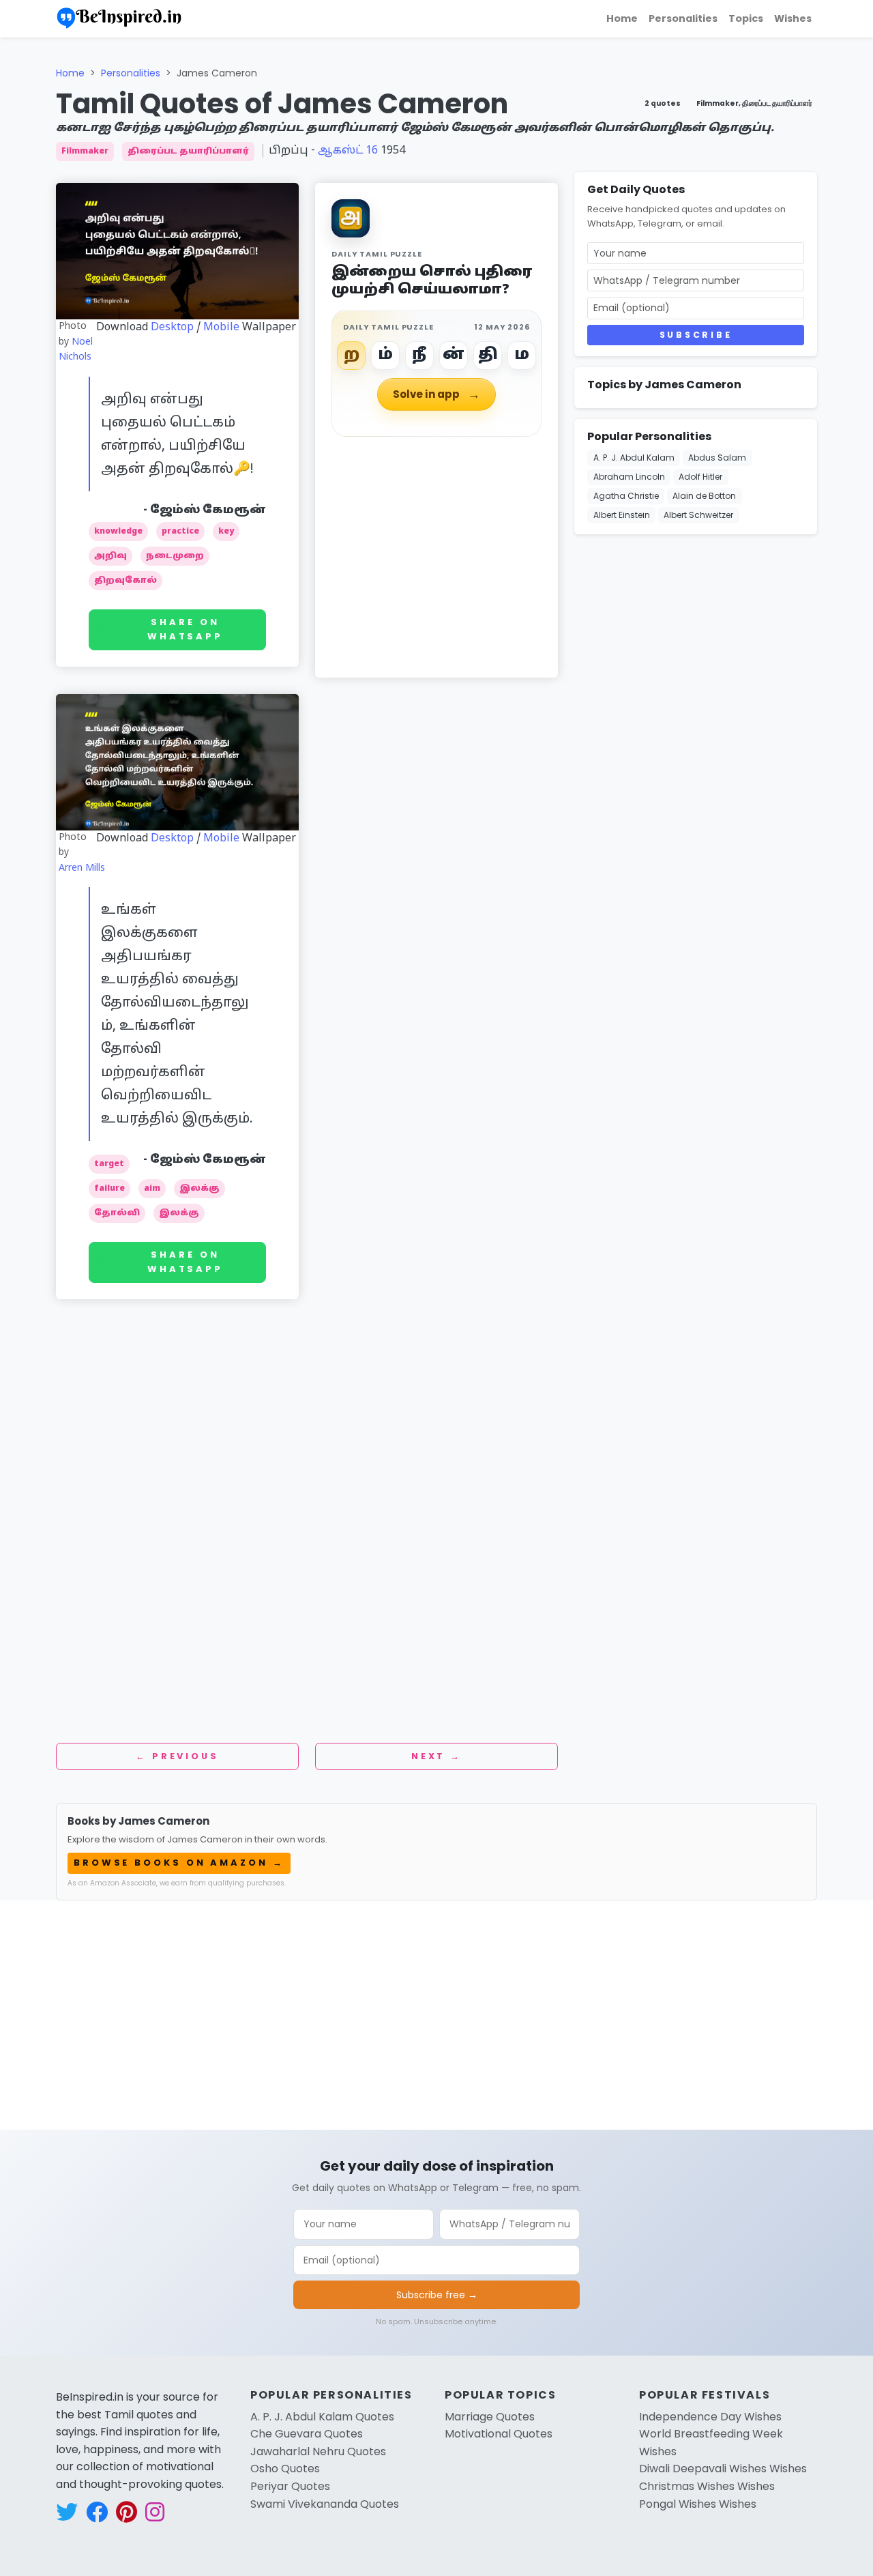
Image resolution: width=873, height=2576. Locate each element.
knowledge (118, 532)
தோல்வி (117, 1213)
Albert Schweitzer (698, 515)
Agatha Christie (626, 496)
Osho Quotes (285, 2469)
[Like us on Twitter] (67, 2512)
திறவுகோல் (125, 581)
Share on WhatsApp (185, 629)
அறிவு (110, 556)
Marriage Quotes (490, 2417)
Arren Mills (82, 868)
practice (180, 532)
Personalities (683, 18)
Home (622, 18)
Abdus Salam (717, 458)
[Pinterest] (857, 206)
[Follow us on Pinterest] (127, 2512)
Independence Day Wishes (710, 2417)
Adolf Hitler (700, 477)
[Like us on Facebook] (97, 2512)
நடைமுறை (175, 556)
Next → (436, 1756)
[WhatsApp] (857, 173)
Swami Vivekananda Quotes (325, 2504)
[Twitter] (857, 141)
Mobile (221, 328)
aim (152, 1189)
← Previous (177, 1756)
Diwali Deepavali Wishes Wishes (723, 2469)
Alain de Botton (704, 496)
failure (109, 1189)
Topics (746, 18)
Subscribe (696, 335)
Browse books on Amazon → (179, 1863)
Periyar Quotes (290, 2486)
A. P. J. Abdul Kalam (634, 458)
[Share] (857, 239)
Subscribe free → (437, 2295)
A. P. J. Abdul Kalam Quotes (322, 2417)
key (226, 532)
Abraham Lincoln (629, 477)
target (109, 1164)
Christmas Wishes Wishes (707, 2486)
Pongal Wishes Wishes (698, 2504)
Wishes (793, 18)
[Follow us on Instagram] (155, 2512)
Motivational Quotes (499, 2434)
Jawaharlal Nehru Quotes (318, 2451)
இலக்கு (199, 1189)
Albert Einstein (622, 515)
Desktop (172, 328)
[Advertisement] (307, 1374)
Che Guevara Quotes (307, 2434)
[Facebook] (857, 108)
